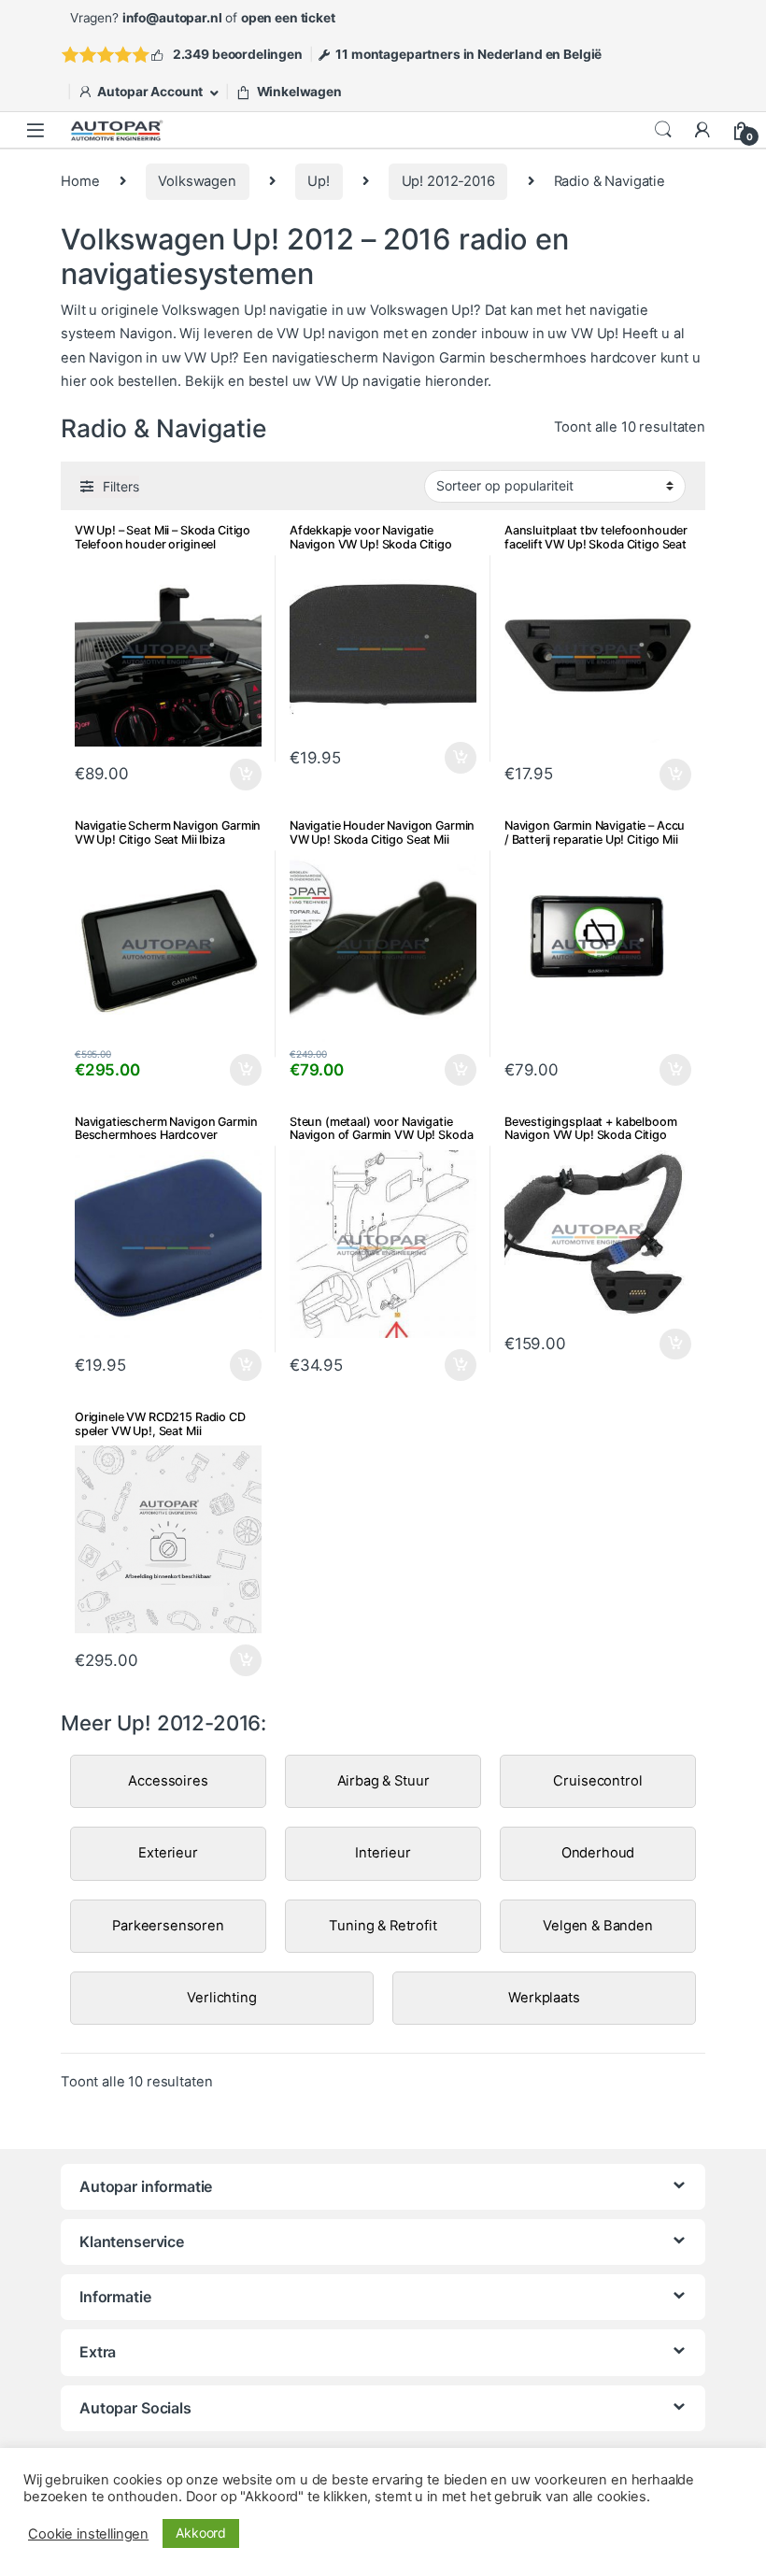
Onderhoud (598, 1853)
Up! (319, 181)
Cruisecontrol (597, 1781)
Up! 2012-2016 (448, 181)
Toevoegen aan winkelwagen (653, 1070)
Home (80, 181)
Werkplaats (544, 1998)
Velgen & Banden (598, 1926)
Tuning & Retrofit (383, 1926)
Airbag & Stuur (383, 1781)
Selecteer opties (234, 775)
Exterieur (168, 1853)
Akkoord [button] (201, 2533)
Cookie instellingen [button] (88, 2534)
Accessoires (168, 1781)
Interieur (383, 1853)
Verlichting (221, 1998)
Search (663, 130)
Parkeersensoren (168, 1926)
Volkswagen (197, 181)
